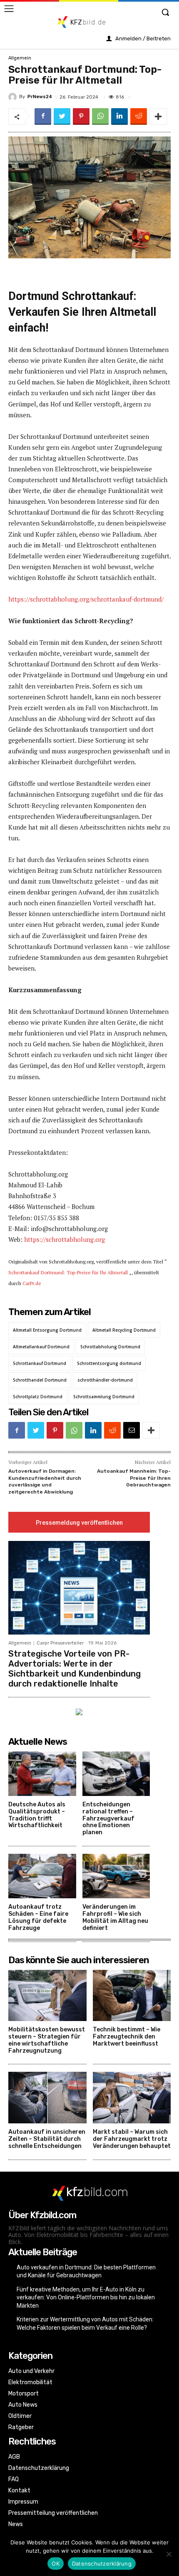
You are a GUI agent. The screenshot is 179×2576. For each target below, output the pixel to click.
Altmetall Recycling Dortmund (124, 1330)
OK (56, 2564)
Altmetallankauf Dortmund (41, 1347)
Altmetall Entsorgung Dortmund (47, 1330)
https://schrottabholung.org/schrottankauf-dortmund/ (86, 599)
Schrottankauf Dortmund (40, 1363)
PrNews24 (40, 97)
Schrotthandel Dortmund (40, 1380)
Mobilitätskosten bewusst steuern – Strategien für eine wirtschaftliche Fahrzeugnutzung (47, 2040)
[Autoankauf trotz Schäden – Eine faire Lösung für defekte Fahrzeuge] (42, 1876)
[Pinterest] (81, 116)
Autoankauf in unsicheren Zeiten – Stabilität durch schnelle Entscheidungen (47, 2139)
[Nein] (169, 2554)
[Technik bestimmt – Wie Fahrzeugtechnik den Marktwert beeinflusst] (132, 1996)
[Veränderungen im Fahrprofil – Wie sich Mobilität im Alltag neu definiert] (116, 1876)
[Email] (132, 1430)
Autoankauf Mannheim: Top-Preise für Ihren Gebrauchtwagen (134, 1478)
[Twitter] (62, 116)
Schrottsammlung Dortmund (104, 1397)
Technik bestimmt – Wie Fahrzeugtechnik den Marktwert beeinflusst (127, 2037)
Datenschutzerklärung (102, 2564)
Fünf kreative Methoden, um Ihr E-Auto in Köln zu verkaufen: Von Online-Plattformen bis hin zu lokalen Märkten (86, 2297)
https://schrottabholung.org (65, 1239)
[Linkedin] (119, 116)
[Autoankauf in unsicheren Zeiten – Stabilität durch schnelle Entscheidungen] (47, 2098)
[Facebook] (43, 116)
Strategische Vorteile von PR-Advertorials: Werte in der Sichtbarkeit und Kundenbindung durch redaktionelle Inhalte (75, 1669)
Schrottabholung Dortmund (110, 1347)
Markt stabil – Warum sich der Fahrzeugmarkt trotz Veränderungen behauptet (132, 2139)
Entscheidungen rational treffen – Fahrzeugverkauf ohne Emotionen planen (108, 1818)
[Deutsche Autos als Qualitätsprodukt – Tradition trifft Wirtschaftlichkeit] (42, 1774)
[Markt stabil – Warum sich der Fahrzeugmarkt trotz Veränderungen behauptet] (132, 2098)
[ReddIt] (139, 116)
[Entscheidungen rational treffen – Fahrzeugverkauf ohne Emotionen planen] (116, 1774)
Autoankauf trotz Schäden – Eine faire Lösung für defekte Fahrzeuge (38, 1917)
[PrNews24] (14, 97)
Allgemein (20, 58)
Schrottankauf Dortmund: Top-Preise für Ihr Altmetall (68, 1272)
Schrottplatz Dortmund (38, 1397)
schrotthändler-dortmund (105, 1380)
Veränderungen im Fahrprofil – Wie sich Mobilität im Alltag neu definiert (115, 1917)
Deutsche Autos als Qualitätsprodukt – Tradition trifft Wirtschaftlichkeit (37, 1815)
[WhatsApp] (100, 116)
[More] (158, 116)
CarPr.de (32, 1283)
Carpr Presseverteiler (60, 1643)
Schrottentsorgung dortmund (109, 1363)
